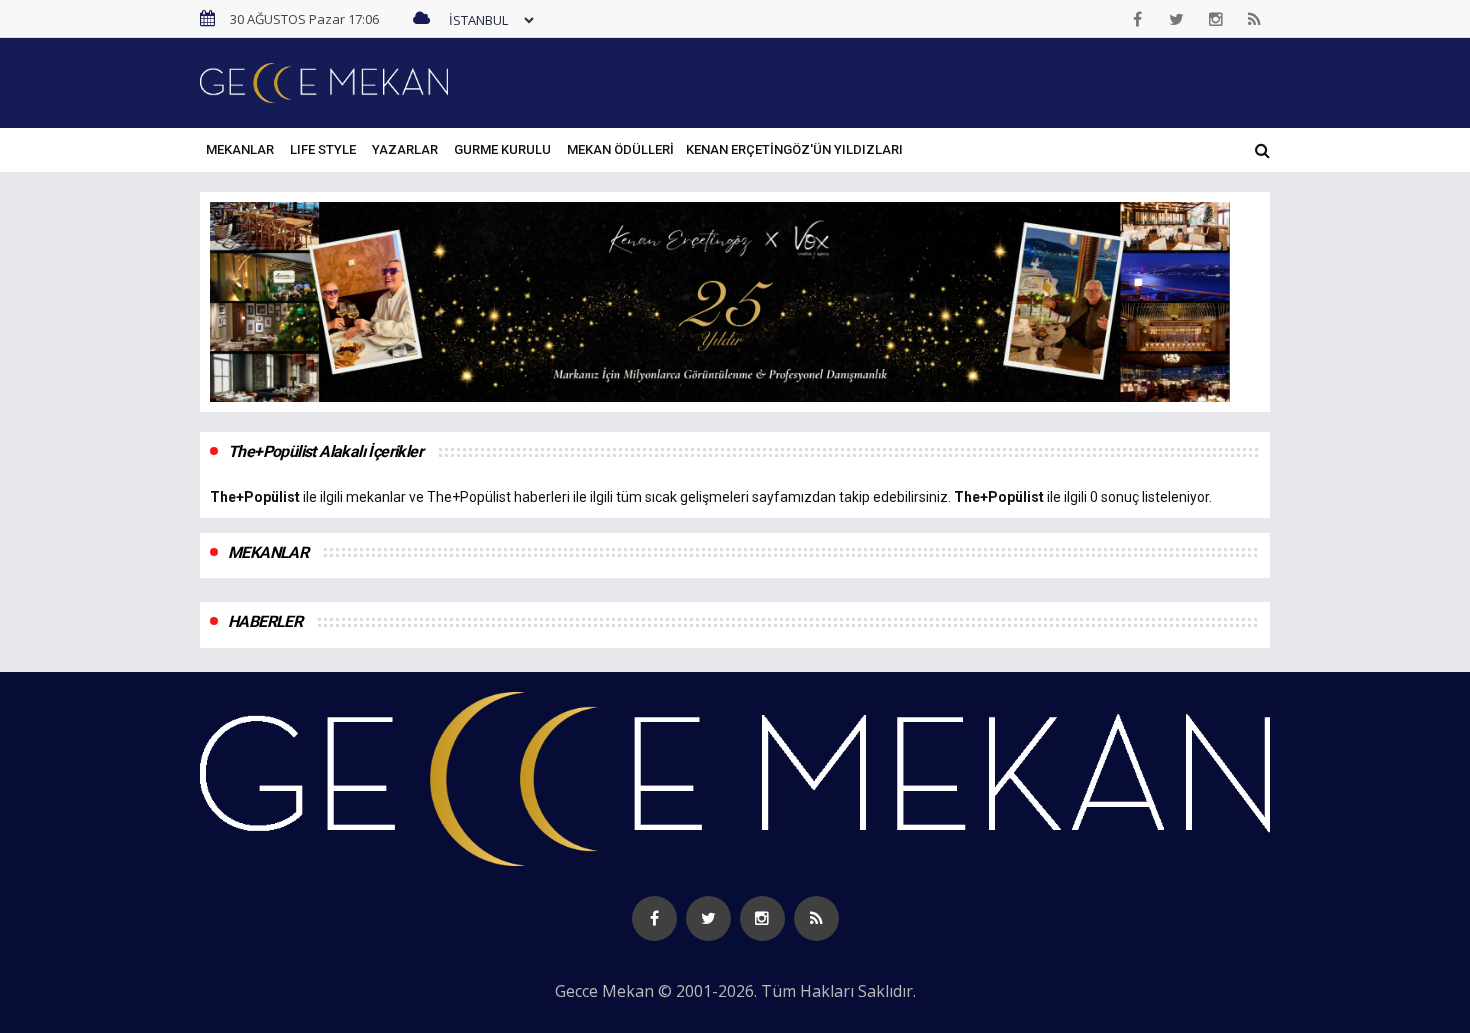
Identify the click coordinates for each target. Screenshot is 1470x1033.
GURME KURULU (502, 149)
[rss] (1255, 19)
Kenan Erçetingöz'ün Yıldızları (794, 149)
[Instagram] (1216, 19)
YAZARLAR (405, 149)
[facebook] (1138, 19)
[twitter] (1177, 19)
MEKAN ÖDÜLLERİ (620, 149)
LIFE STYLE (323, 149)
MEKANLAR (240, 149)
